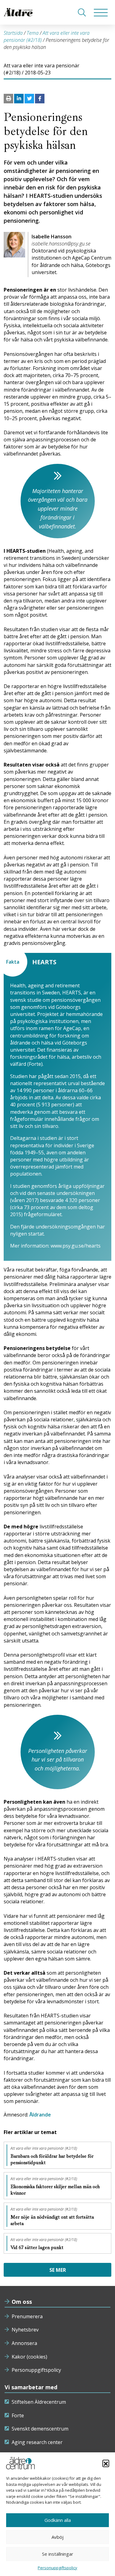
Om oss (22, 2302)
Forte (18, 2415)
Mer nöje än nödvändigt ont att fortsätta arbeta (52, 2220)
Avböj (57, 2537)
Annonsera (24, 2343)
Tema (33, 33)
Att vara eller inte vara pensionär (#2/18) (44, 2148)
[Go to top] (58, 2565)
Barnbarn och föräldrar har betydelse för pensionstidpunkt (52, 2159)
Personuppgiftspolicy (36, 2370)
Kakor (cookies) (29, 2357)
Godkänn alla (58, 2520)
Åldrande (40, 2115)
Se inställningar (58, 2554)
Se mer (58, 2270)
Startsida (13, 33)
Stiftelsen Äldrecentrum (39, 2402)
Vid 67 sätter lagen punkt (38, 2248)
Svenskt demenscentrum (40, 2429)
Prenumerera (27, 2316)
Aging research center (37, 2442)
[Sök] (82, 12)
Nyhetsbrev (25, 2330)
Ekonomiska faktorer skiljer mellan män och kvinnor (55, 2190)
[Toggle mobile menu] (101, 12)
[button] (106, 2463)
